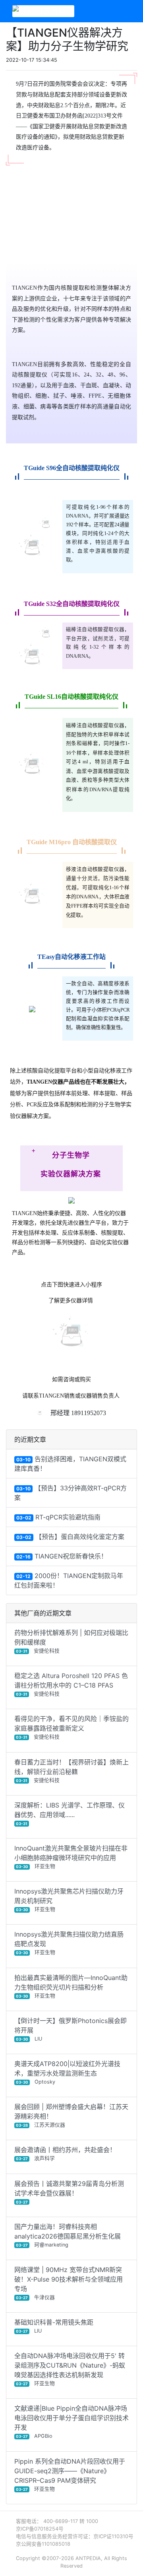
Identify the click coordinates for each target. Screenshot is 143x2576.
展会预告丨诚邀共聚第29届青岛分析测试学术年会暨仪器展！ (69, 2192)
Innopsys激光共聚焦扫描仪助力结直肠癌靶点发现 (69, 1943)
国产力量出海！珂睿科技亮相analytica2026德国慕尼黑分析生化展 (68, 2235)
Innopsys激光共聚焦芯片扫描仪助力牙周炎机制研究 (69, 1900)
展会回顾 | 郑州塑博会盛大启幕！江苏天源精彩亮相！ (71, 2115)
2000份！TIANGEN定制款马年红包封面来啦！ (69, 1580)
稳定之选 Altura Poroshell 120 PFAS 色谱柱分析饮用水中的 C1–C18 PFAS (71, 1684)
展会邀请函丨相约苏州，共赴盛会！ (65, 2154)
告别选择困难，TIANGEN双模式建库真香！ (70, 1464)
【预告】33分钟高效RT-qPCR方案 (71, 1493)
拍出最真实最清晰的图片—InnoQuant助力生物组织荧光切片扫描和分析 (71, 1986)
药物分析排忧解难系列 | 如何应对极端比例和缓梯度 (71, 1641)
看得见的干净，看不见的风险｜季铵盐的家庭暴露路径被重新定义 (71, 1727)
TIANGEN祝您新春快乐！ (62, 1556)
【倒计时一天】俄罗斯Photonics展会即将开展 (71, 2029)
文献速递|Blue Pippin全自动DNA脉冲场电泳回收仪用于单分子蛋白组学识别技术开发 (71, 2422)
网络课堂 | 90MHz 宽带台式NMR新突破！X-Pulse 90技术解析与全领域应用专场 (69, 2283)
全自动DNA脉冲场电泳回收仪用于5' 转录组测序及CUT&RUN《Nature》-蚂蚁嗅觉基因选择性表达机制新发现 (70, 2369)
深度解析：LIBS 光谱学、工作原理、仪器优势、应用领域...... (70, 1813)
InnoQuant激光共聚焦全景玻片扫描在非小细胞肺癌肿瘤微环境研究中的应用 (71, 1857)
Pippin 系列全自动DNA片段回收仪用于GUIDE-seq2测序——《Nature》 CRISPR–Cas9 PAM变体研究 (70, 2475)
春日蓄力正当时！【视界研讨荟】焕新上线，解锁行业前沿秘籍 (71, 1771)
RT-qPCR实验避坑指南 (58, 1517)
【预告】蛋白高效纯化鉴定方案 (70, 1537)
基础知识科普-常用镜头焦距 (54, 2326)
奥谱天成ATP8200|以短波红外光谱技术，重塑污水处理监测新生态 (67, 2072)
